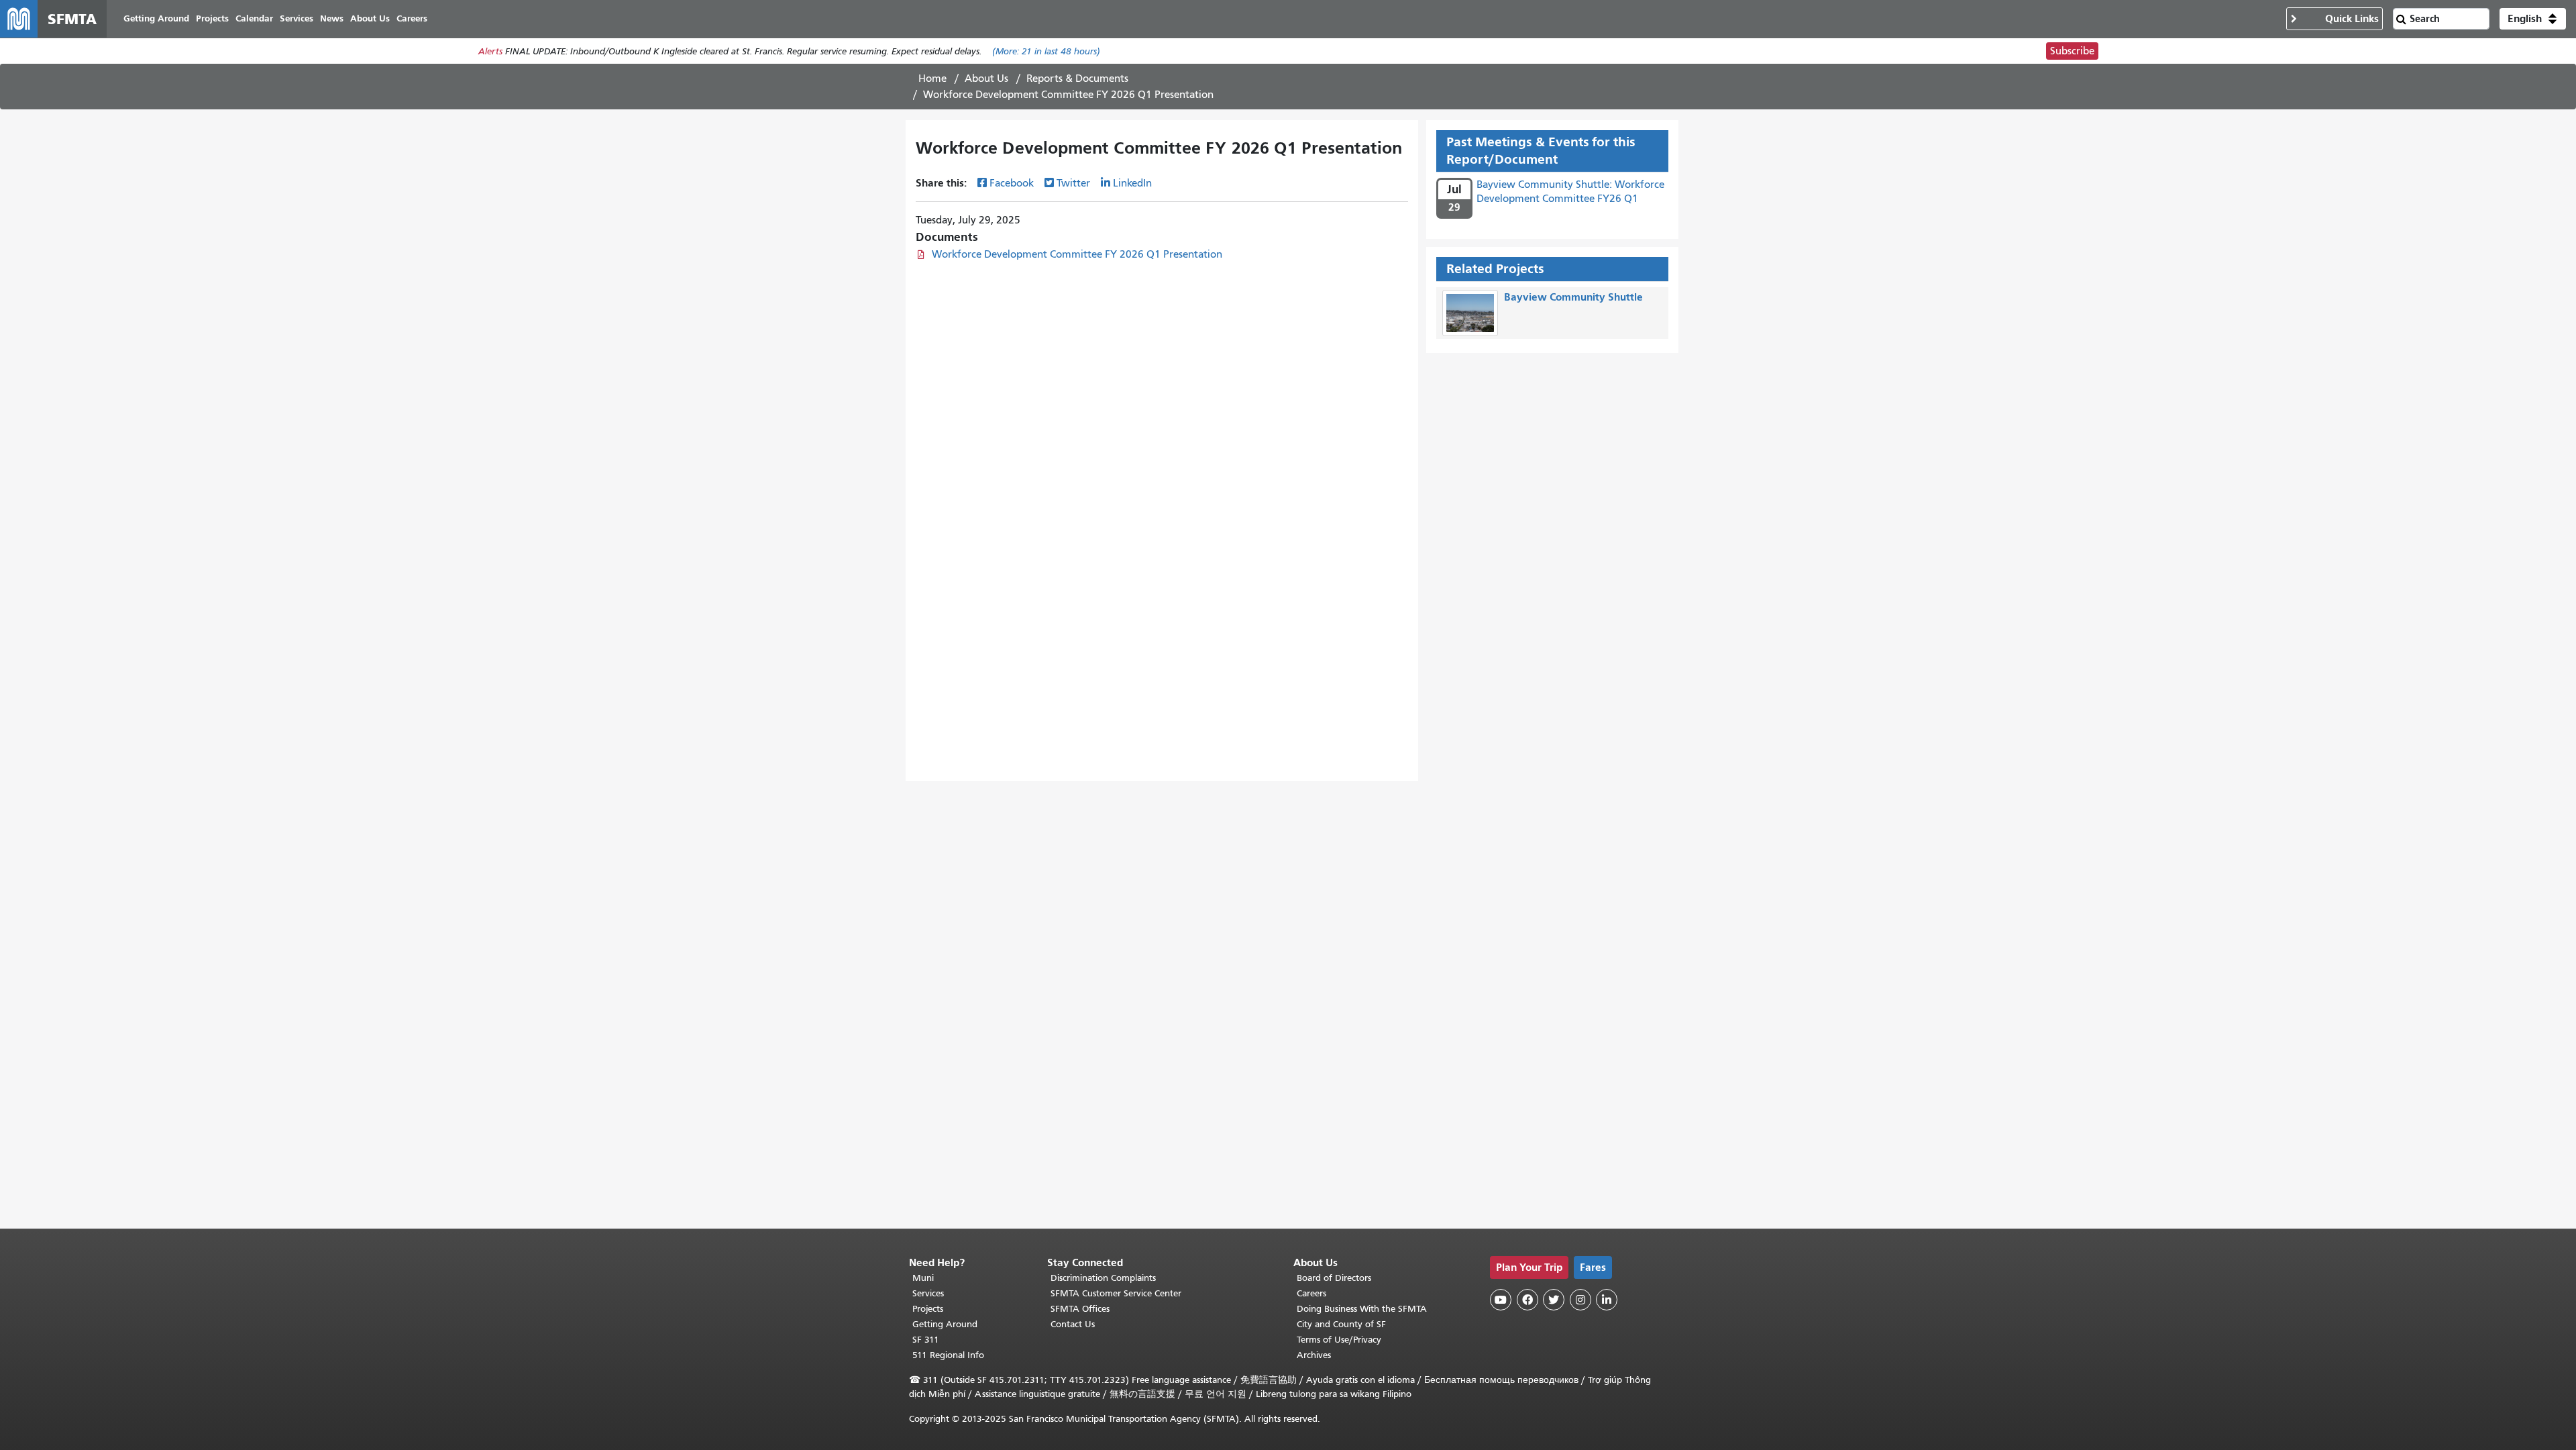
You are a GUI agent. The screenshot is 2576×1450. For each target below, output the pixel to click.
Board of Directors (1334, 1278)
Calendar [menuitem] (254, 18)
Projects (928, 1309)
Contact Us (1073, 1324)
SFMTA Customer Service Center (1116, 1293)
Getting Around (945, 1324)
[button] (2533, 19)
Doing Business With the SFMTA (1362, 1309)
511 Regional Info (948, 1355)
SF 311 (926, 1340)
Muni (923, 1278)
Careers (1311, 1293)
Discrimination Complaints (1103, 1278)
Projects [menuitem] (212, 18)
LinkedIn (1132, 183)
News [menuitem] (332, 18)
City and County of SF (1341, 1324)
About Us (986, 79)
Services (928, 1293)
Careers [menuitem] (412, 18)
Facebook (1012, 183)
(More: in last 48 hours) (1046, 51)
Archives (1314, 1355)
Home (932, 79)
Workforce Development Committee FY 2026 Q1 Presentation (1077, 254)
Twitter (1073, 183)
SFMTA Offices (1080, 1309)
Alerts (490, 51)
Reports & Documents (1077, 79)
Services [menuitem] (297, 18)
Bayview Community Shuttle (1573, 297)
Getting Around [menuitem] (156, 18)
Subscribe (2072, 51)
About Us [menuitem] (370, 18)
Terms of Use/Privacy (1339, 1340)
